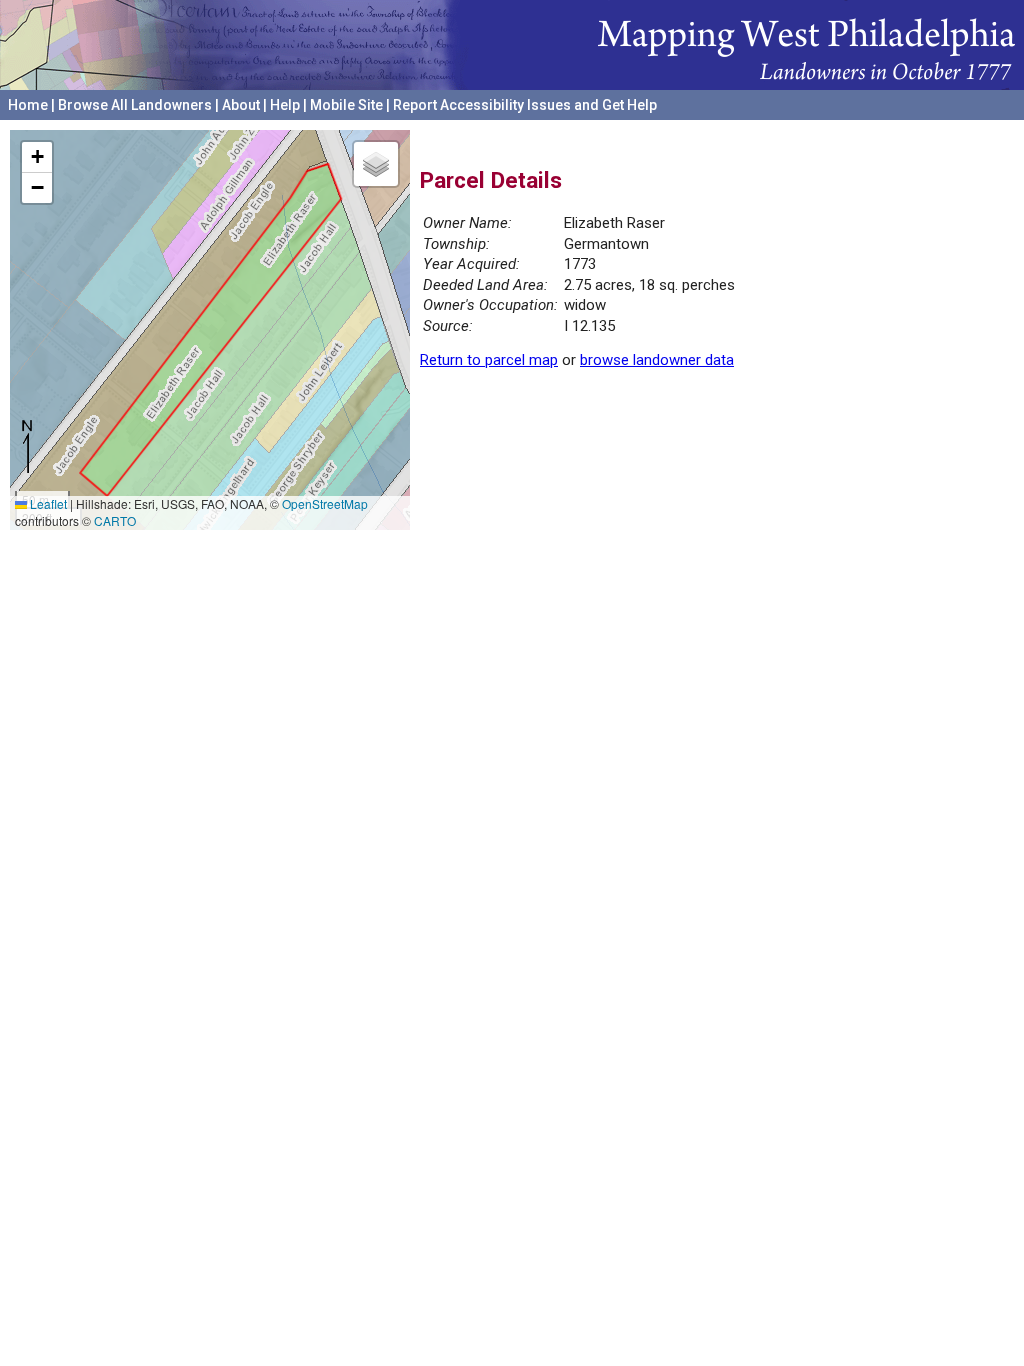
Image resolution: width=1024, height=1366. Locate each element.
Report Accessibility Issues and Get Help (525, 105)
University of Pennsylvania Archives (899, 129)
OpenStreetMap (325, 503)
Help (285, 105)
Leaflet (47, 503)
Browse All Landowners (135, 105)
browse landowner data (657, 360)
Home (28, 105)
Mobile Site (346, 105)
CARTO (115, 520)
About (241, 105)
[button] (37, 157)
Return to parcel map (489, 360)
